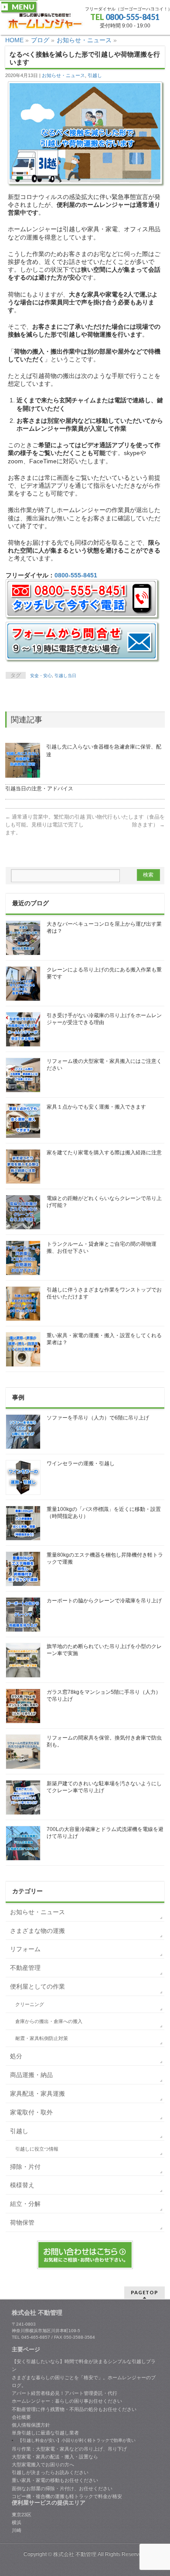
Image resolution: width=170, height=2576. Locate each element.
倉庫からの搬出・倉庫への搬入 (49, 2021)
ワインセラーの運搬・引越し (81, 1463)
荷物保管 (22, 2222)
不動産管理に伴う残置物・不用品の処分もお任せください (74, 2409)
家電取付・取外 (31, 2112)
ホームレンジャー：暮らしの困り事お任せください (67, 2401)
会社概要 (21, 2417)
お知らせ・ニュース (63, 75)
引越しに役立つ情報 (37, 2149)
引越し (95, 75)
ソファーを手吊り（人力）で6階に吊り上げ (98, 1418)
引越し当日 (65, 676)
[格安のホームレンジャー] (45, 21)
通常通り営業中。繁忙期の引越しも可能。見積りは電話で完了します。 (45, 825)
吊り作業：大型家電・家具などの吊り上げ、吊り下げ (69, 2449)
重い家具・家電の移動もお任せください (55, 2480)
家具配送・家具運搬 (37, 2094)
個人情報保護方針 (31, 2425)
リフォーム (25, 1949)
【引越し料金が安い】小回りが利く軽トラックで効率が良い (77, 2440)
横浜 (17, 2522)
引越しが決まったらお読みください (50, 2472)
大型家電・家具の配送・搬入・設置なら (55, 2457)
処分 (16, 2056)
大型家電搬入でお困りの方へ (43, 2465)
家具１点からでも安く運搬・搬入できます (96, 1107)
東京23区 (22, 2515)
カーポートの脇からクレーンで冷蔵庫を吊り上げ (104, 1601)
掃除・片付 (25, 2167)
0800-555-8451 (133, 17)
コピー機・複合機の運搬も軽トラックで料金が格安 (67, 2496)
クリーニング (30, 2004)
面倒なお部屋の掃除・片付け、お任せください (62, 2488)
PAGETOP (144, 2292)
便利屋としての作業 (37, 1986)
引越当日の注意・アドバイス (39, 789)
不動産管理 (25, 1968)
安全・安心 (41, 676)
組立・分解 (25, 2204)
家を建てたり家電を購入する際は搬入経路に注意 (104, 1153)
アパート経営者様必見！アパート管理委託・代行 (65, 2393)
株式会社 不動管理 (75, 2554)
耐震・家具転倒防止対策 (42, 2038)
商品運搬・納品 (31, 2075)
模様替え (22, 2185)
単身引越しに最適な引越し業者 (45, 2433)
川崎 (17, 2530)
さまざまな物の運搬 (37, 1931)
